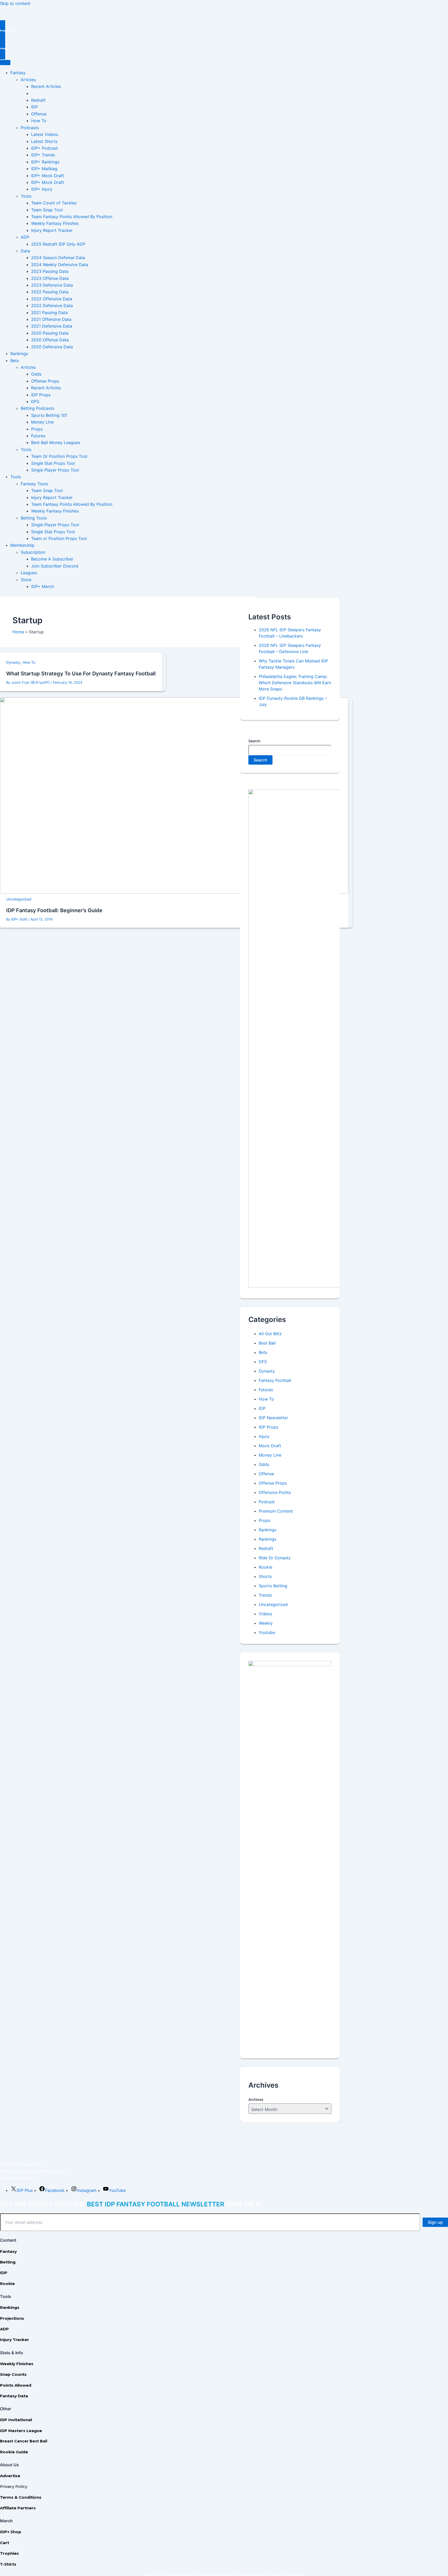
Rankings (19, 354)
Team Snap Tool (47, 210)
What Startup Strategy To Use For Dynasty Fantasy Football (81, 674)
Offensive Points (275, 1492)
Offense (39, 114)
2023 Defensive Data (52, 285)
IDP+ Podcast (44, 148)
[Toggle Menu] (5, 63)
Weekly (266, 1623)
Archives (256, 2099)
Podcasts (30, 128)
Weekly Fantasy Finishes (55, 223)
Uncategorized (19, 899)
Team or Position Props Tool (59, 538)
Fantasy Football (275, 1380)
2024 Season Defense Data (58, 258)
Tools (26, 196)
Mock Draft (270, 1446)
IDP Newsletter (273, 1418)
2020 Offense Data (50, 340)
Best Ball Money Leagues (56, 442)
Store (26, 580)
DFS (35, 401)
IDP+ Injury (42, 189)
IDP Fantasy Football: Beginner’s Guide (54, 910)
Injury (264, 1436)
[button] (224, 31)
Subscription (33, 552)
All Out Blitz (270, 1334)
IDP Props (41, 395)
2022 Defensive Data (52, 306)
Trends (265, 1595)
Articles (28, 80)
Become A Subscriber (52, 559)
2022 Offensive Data (52, 299)
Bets (15, 361)
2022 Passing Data (50, 292)
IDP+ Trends (43, 155)
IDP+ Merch (43, 586)
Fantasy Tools (34, 484)
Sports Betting (273, 1586)
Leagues (29, 573)
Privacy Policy (14, 2486)
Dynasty (13, 662)
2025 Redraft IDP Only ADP (58, 244)
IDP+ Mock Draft (48, 176)
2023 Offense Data (50, 278)
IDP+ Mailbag (44, 169)
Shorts (265, 1576)
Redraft (38, 100)
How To (39, 121)
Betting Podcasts (37, 408)
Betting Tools (34, 518)
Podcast (267, 1502)
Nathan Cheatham (18, 2178)
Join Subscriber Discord (55, 566)
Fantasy (18, 73)
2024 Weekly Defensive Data (60, 265)
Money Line (42, 422)
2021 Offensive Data (51, 319)
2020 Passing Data (50, 333)
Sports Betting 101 (49, 415)
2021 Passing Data (49, 313)
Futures (38, 436)
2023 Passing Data (50, 271)
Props (37, 429)
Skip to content (15, 3)
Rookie (265, 1567)
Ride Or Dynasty (275, 1558)
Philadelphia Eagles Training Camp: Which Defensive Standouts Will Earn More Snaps (295, 683)
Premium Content (276, 1511)
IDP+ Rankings (45, 162)
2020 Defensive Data (52, 347)
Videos (265, 1614)
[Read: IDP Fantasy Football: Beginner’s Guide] (174, 892)
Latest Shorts (44, 141)
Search (254, 741)
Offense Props (45, 381)
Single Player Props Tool (55, 470)
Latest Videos (45, 134)
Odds (36, 374)
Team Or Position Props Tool (59, 456)
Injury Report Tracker (52, 230)
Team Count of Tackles (54, 203)
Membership (22, 545)
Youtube (267, 1632)
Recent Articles (46, 86)
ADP (25, 237)
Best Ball (267, 1343)
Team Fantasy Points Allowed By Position (72, 217)
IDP (34, 107)
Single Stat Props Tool (53, 463)
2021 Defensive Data (52, 326)
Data (25, 251)
